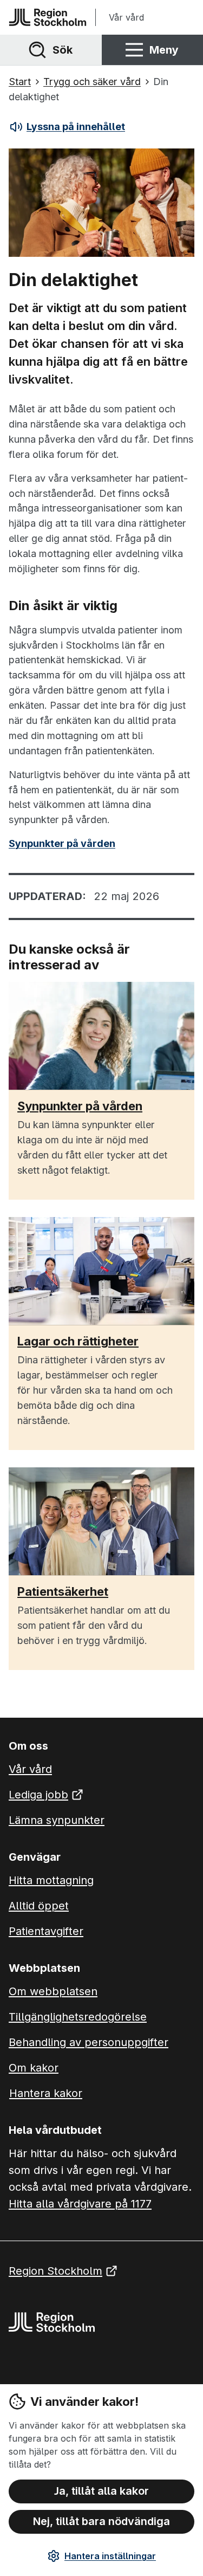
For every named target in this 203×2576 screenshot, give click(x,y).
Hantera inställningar (110, 2556)
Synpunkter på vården (62, 843)
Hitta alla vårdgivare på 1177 (80, 2204)
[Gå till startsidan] (48, 17)
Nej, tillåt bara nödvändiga (101, 2521)
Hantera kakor (46, 2093)
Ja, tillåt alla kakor (101, 2491)
